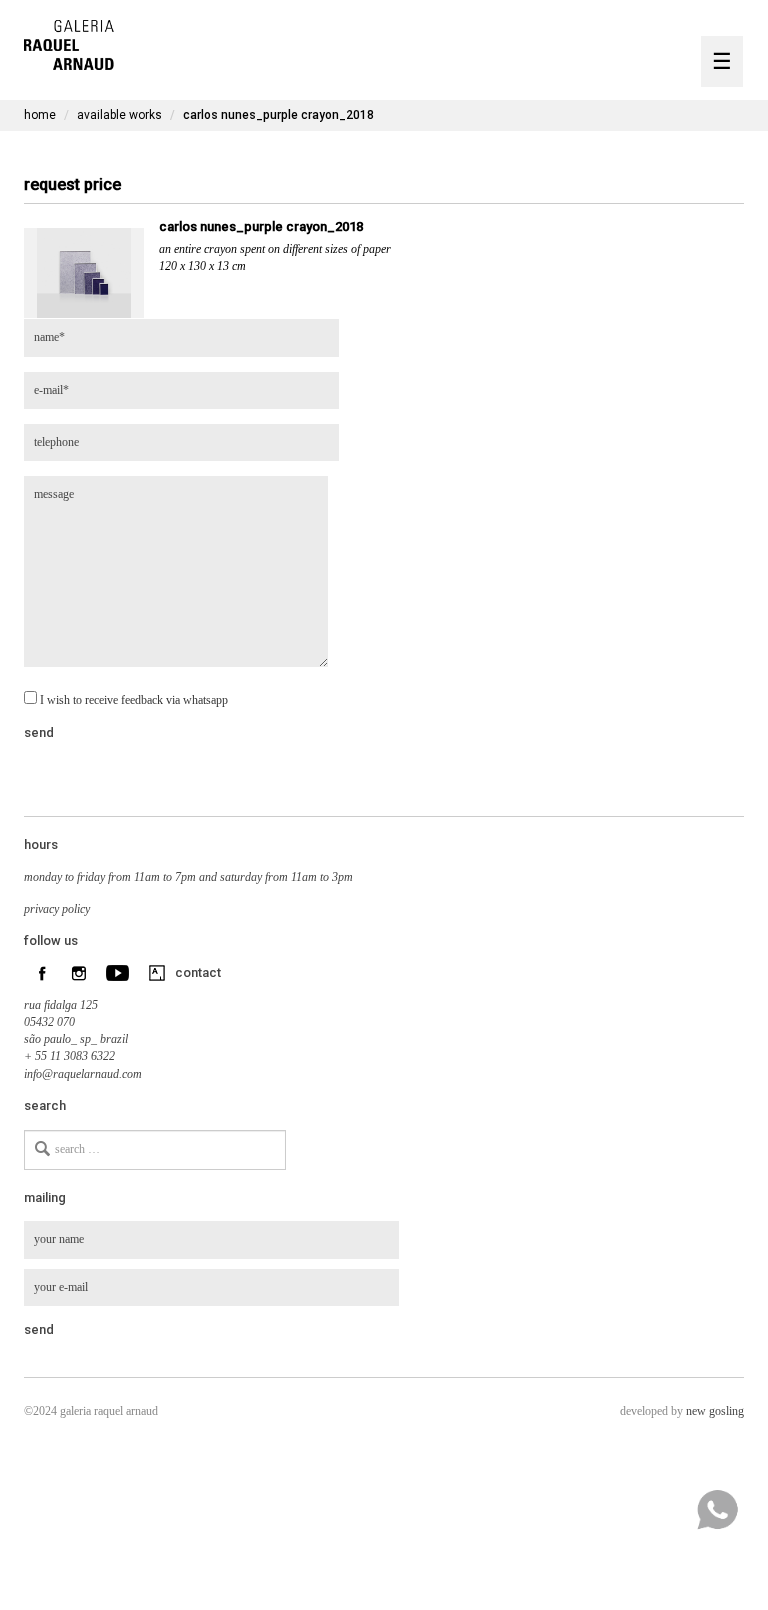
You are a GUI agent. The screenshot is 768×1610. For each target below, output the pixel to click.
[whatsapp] (717, 1510)
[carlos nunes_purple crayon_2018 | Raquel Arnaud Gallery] (69, 42)
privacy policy (57, 909)
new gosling (715, 1411)
